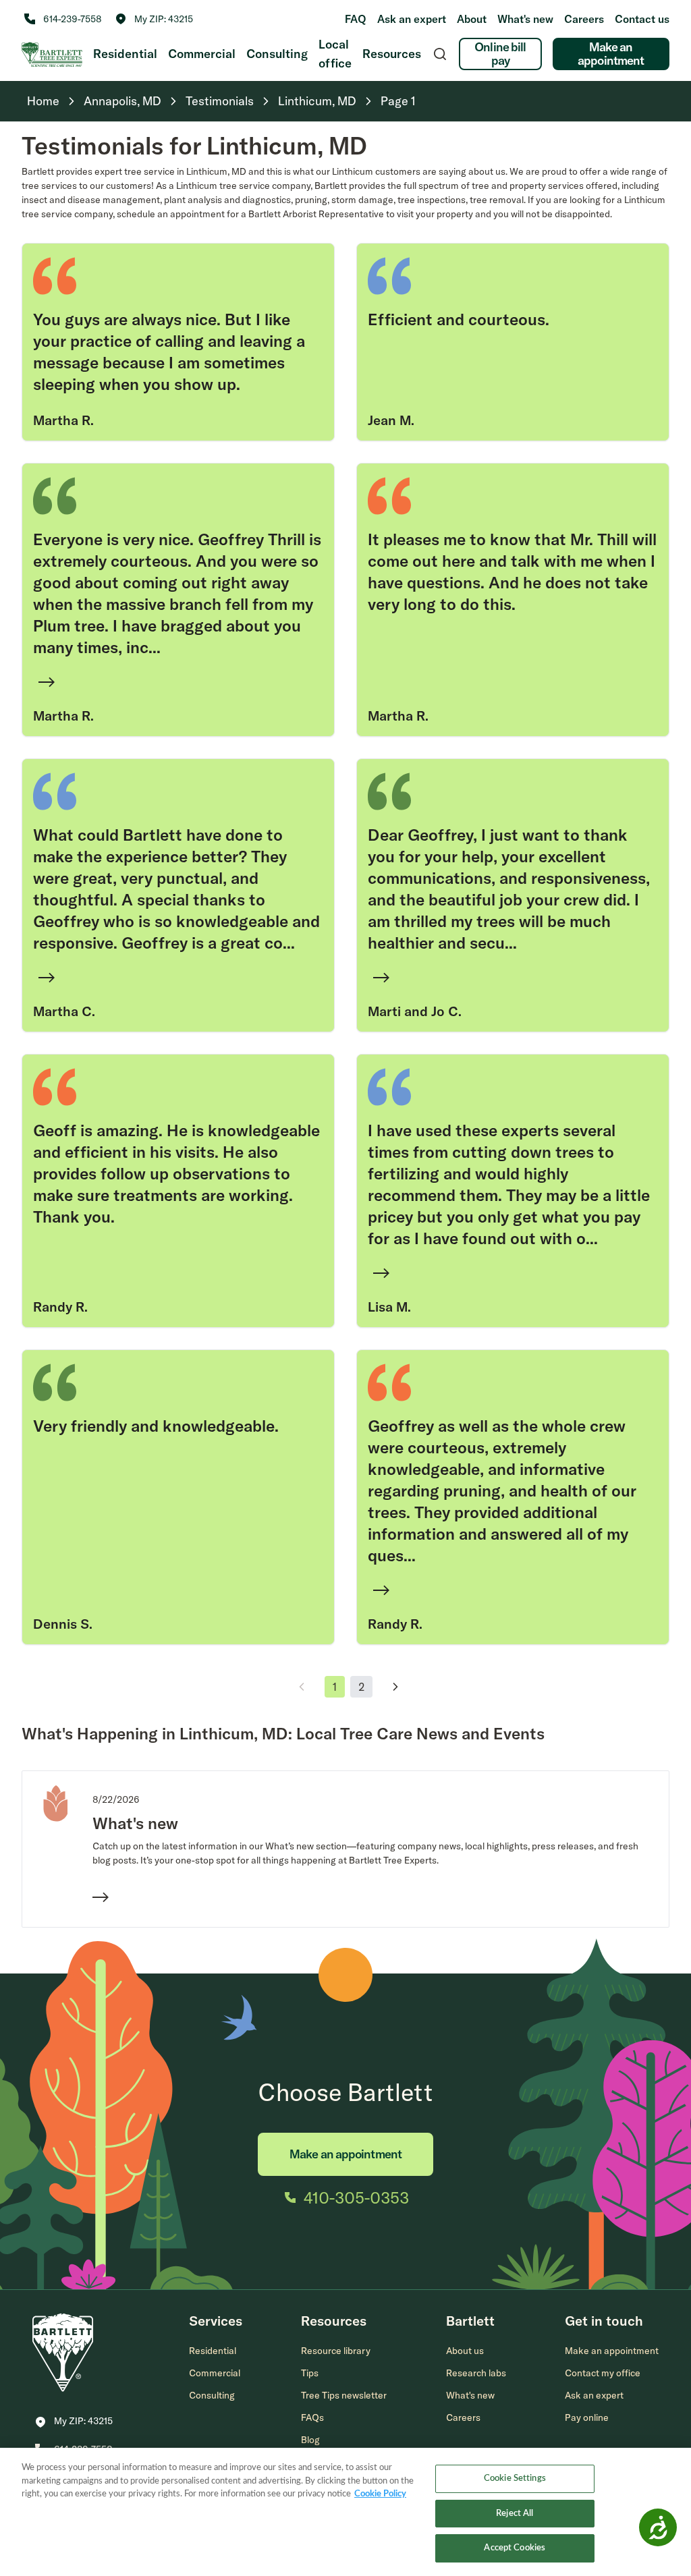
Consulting (277, 54)
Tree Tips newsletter (344, 2395)
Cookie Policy (380, 2494)
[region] (345, 2512)
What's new (525, 19)
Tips (310, 2373)
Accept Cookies (515, 2548)
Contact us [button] (642, 19)
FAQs (312, 2417)
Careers (584, 19)
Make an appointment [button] (612, 2351)
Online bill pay (500, 54)
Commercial (202, 54)
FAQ (356, 19)
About (472, 19)
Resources (392, 54)
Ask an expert (412, 19)
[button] (154, 19)
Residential (125, 54)
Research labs (476, 2373)
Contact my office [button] (603, 2373)
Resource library (336, 2351)
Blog (310, 2440)
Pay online (587, 2417)
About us (465, 2351)
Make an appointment (611, 54)
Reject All (515, 2514)
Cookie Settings (515, 2479)
